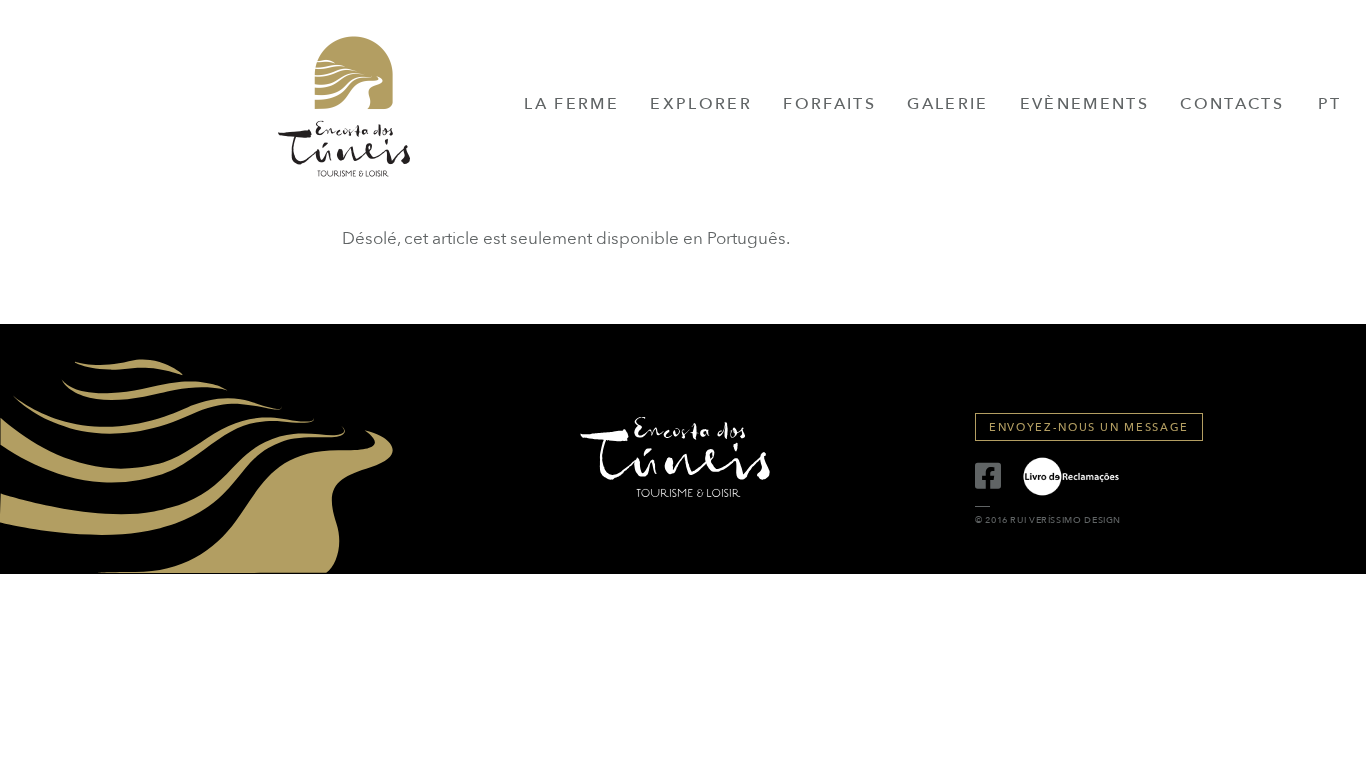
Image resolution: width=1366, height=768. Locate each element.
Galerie (947, 104)
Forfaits (829, 104)
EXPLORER (701, 104)
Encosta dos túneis (344, 113)
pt (1330, 104)
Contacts (1232, 104)
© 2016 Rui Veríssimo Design (1048, 520)
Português (746, 238)
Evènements (1084, 104)
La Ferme (571, 104)
